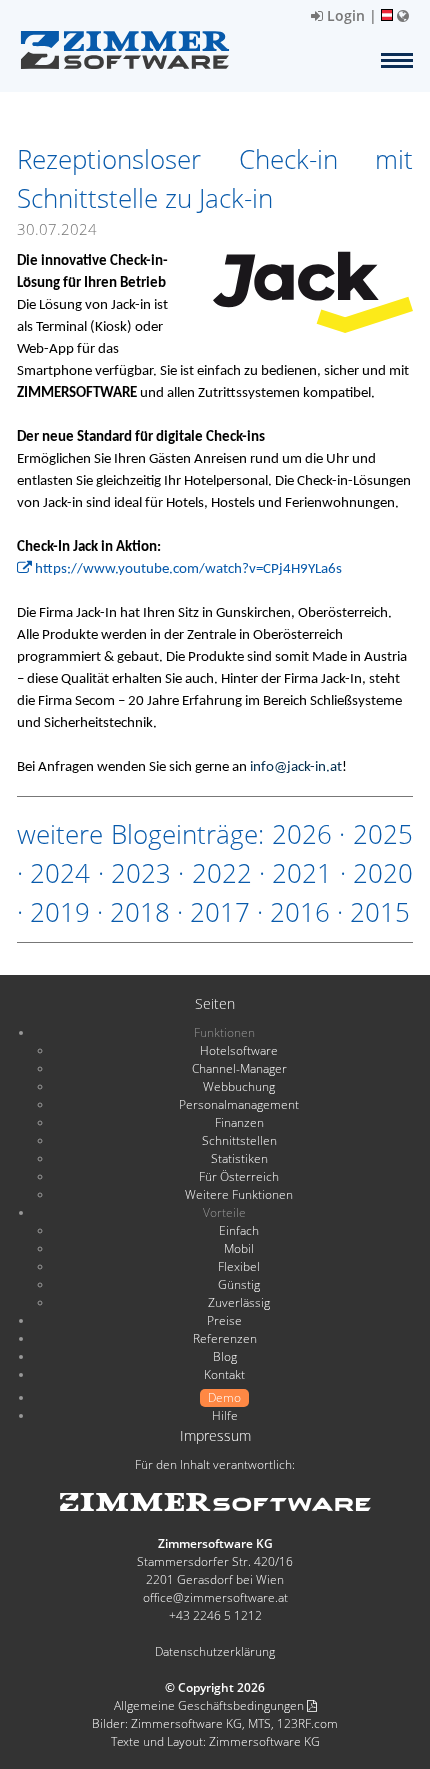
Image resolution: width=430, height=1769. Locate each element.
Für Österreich (239, 1176)
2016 (300, 912)
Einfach (239, 1230)
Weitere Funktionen (239, 1194)
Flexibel (239, 1266)
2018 (140, 912)
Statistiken (239, 1158)
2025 (383, 834)
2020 (383, 873)
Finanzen (239, 1122)
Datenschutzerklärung (215, 1651)
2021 (302, 873)
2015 (380, 912)
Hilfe (225, 1415)
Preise (224, 1320)
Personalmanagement (239, 1104)
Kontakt (224, 1374)
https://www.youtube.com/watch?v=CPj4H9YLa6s (187, 569)
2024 (60, 873)
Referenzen (225, 1338)
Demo (224, 1397)
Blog (225, 1356)
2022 (222, 873)
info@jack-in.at (296, 767)
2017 (220, 912)
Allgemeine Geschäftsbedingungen (210, 1705)
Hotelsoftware (239, 1050)
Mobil (239, 1248)
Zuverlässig (239, 1302)
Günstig (239, 1284)
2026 (302, 834)
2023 (141, 873)
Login (344, 15)
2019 (60, 912)
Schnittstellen (239, 1140)
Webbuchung (239, 1086)
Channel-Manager (239, 1068)
